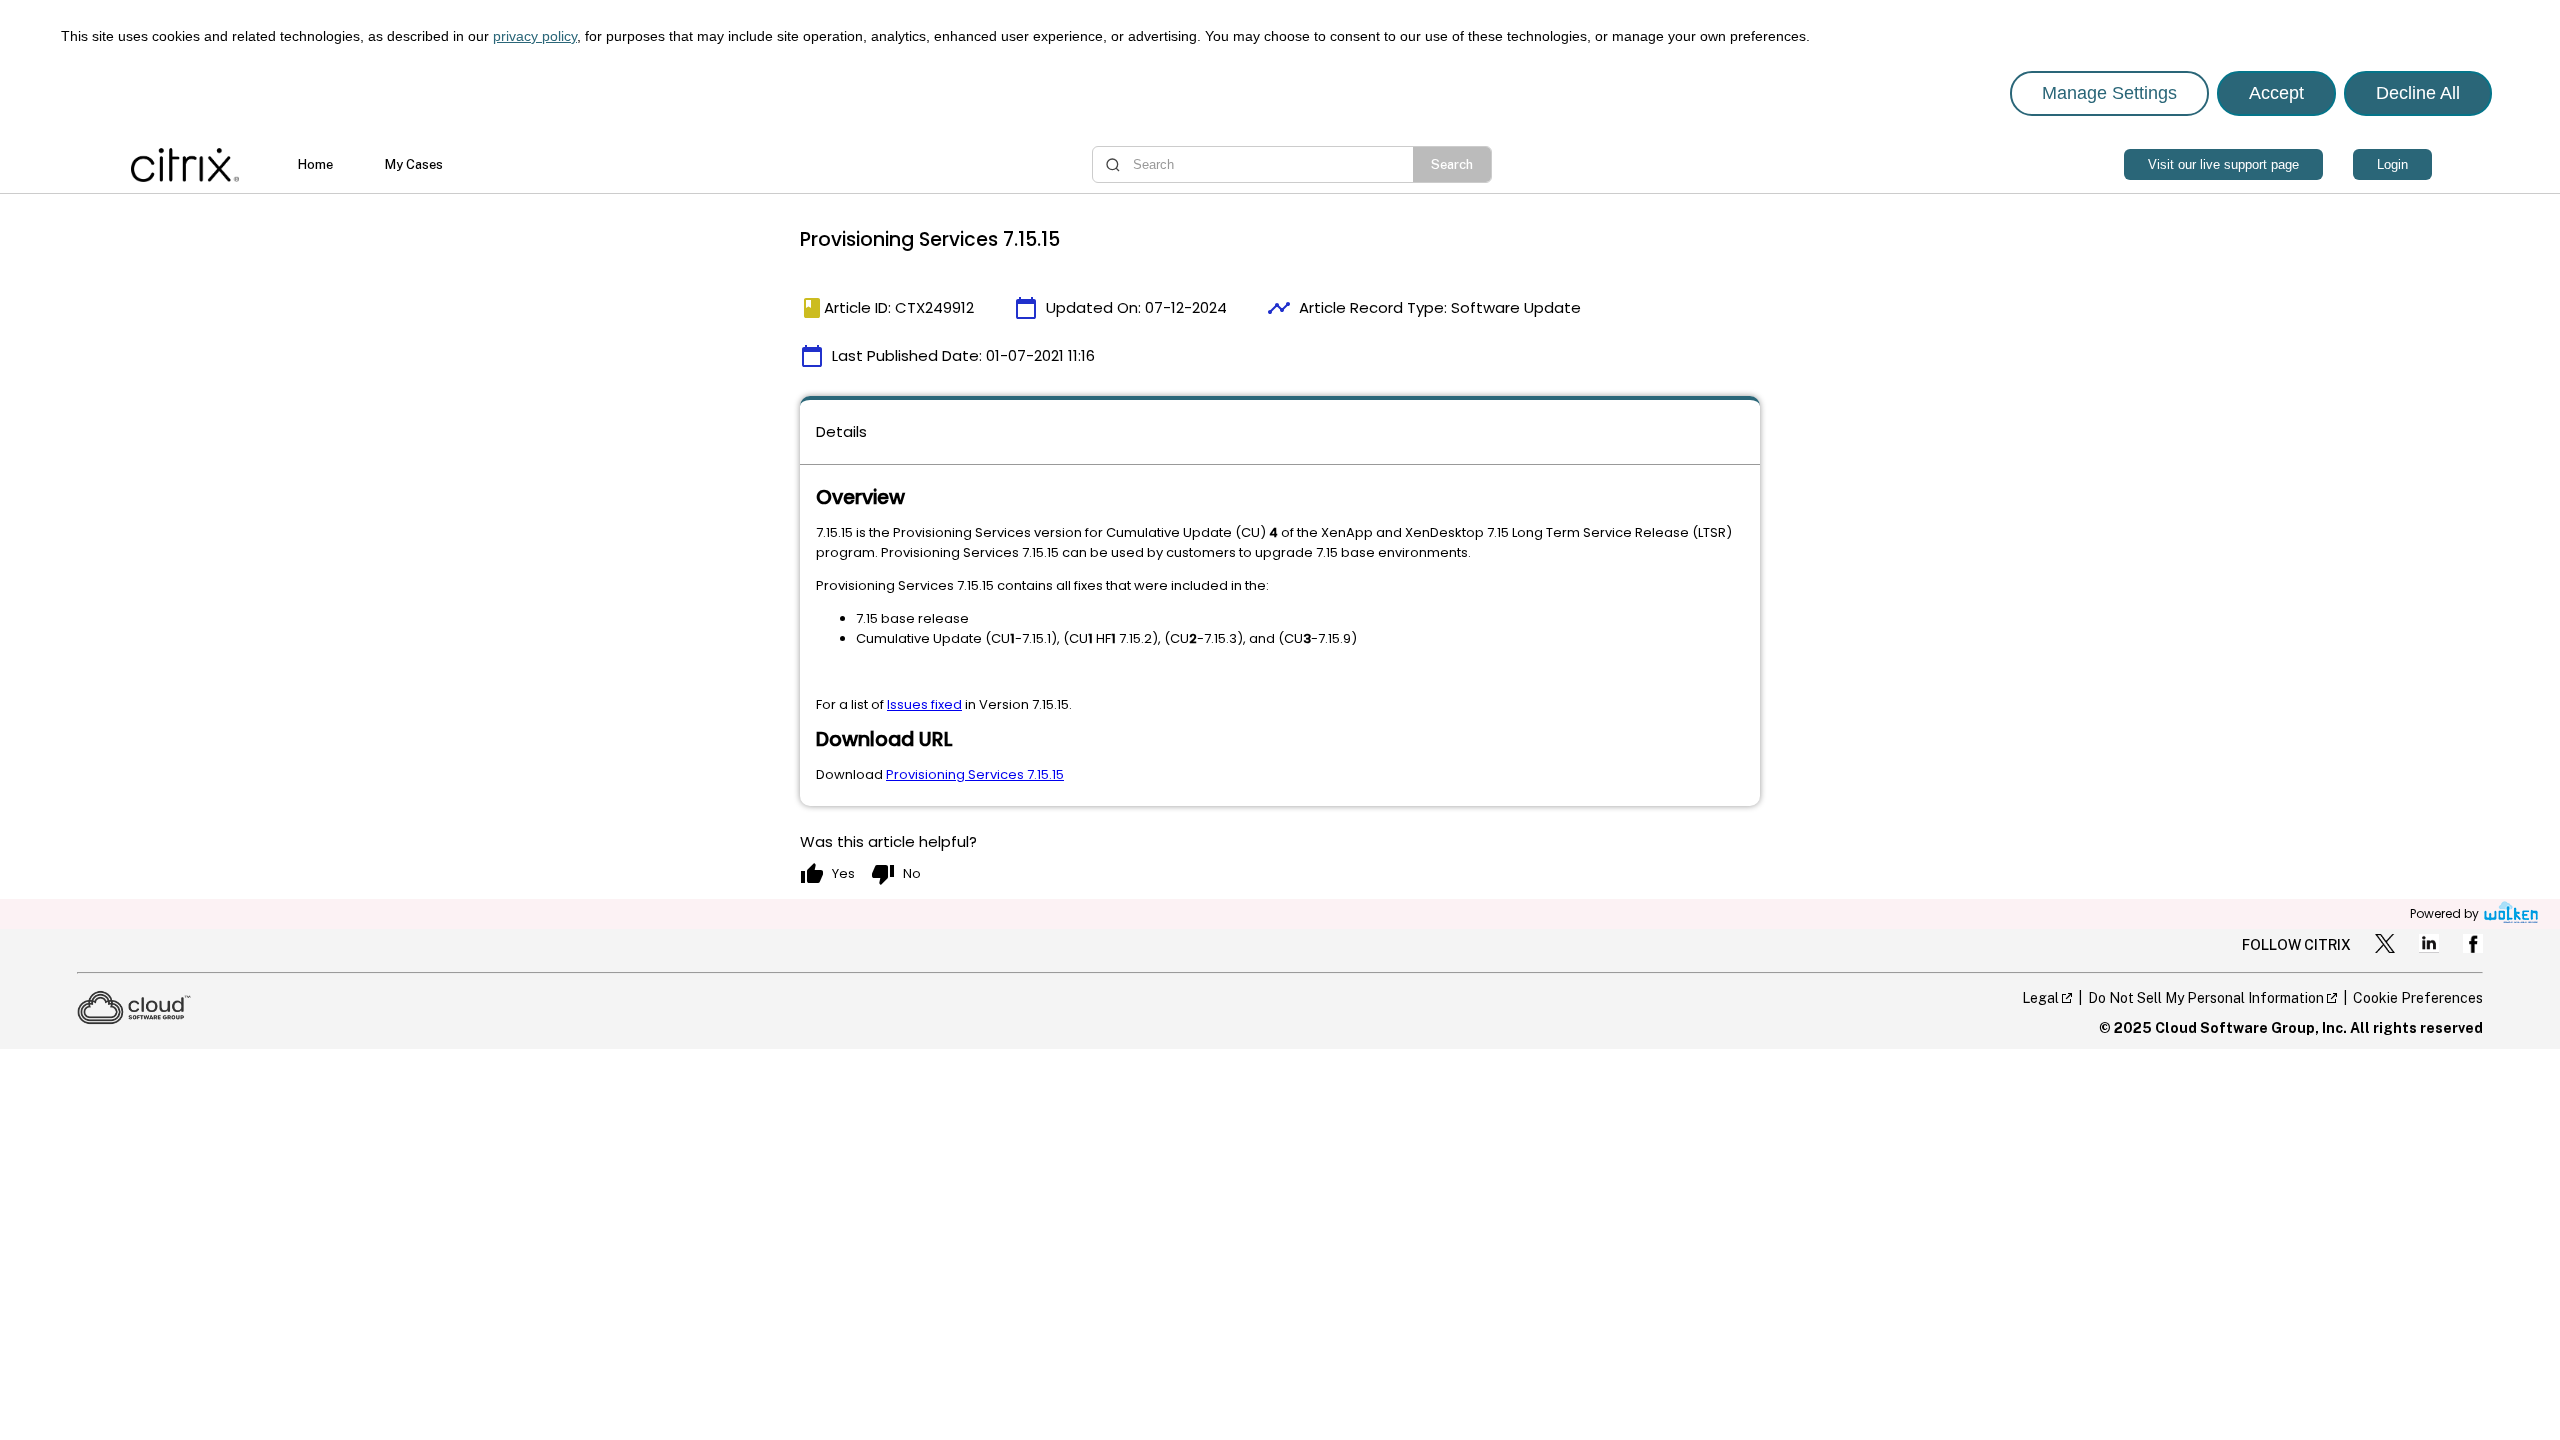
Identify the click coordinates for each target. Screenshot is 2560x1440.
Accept (2276, 93)
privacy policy (535, 36)
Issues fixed (924, 704)
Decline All (2418, 93)
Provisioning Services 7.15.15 (975, 774)
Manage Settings (2109, 93)
